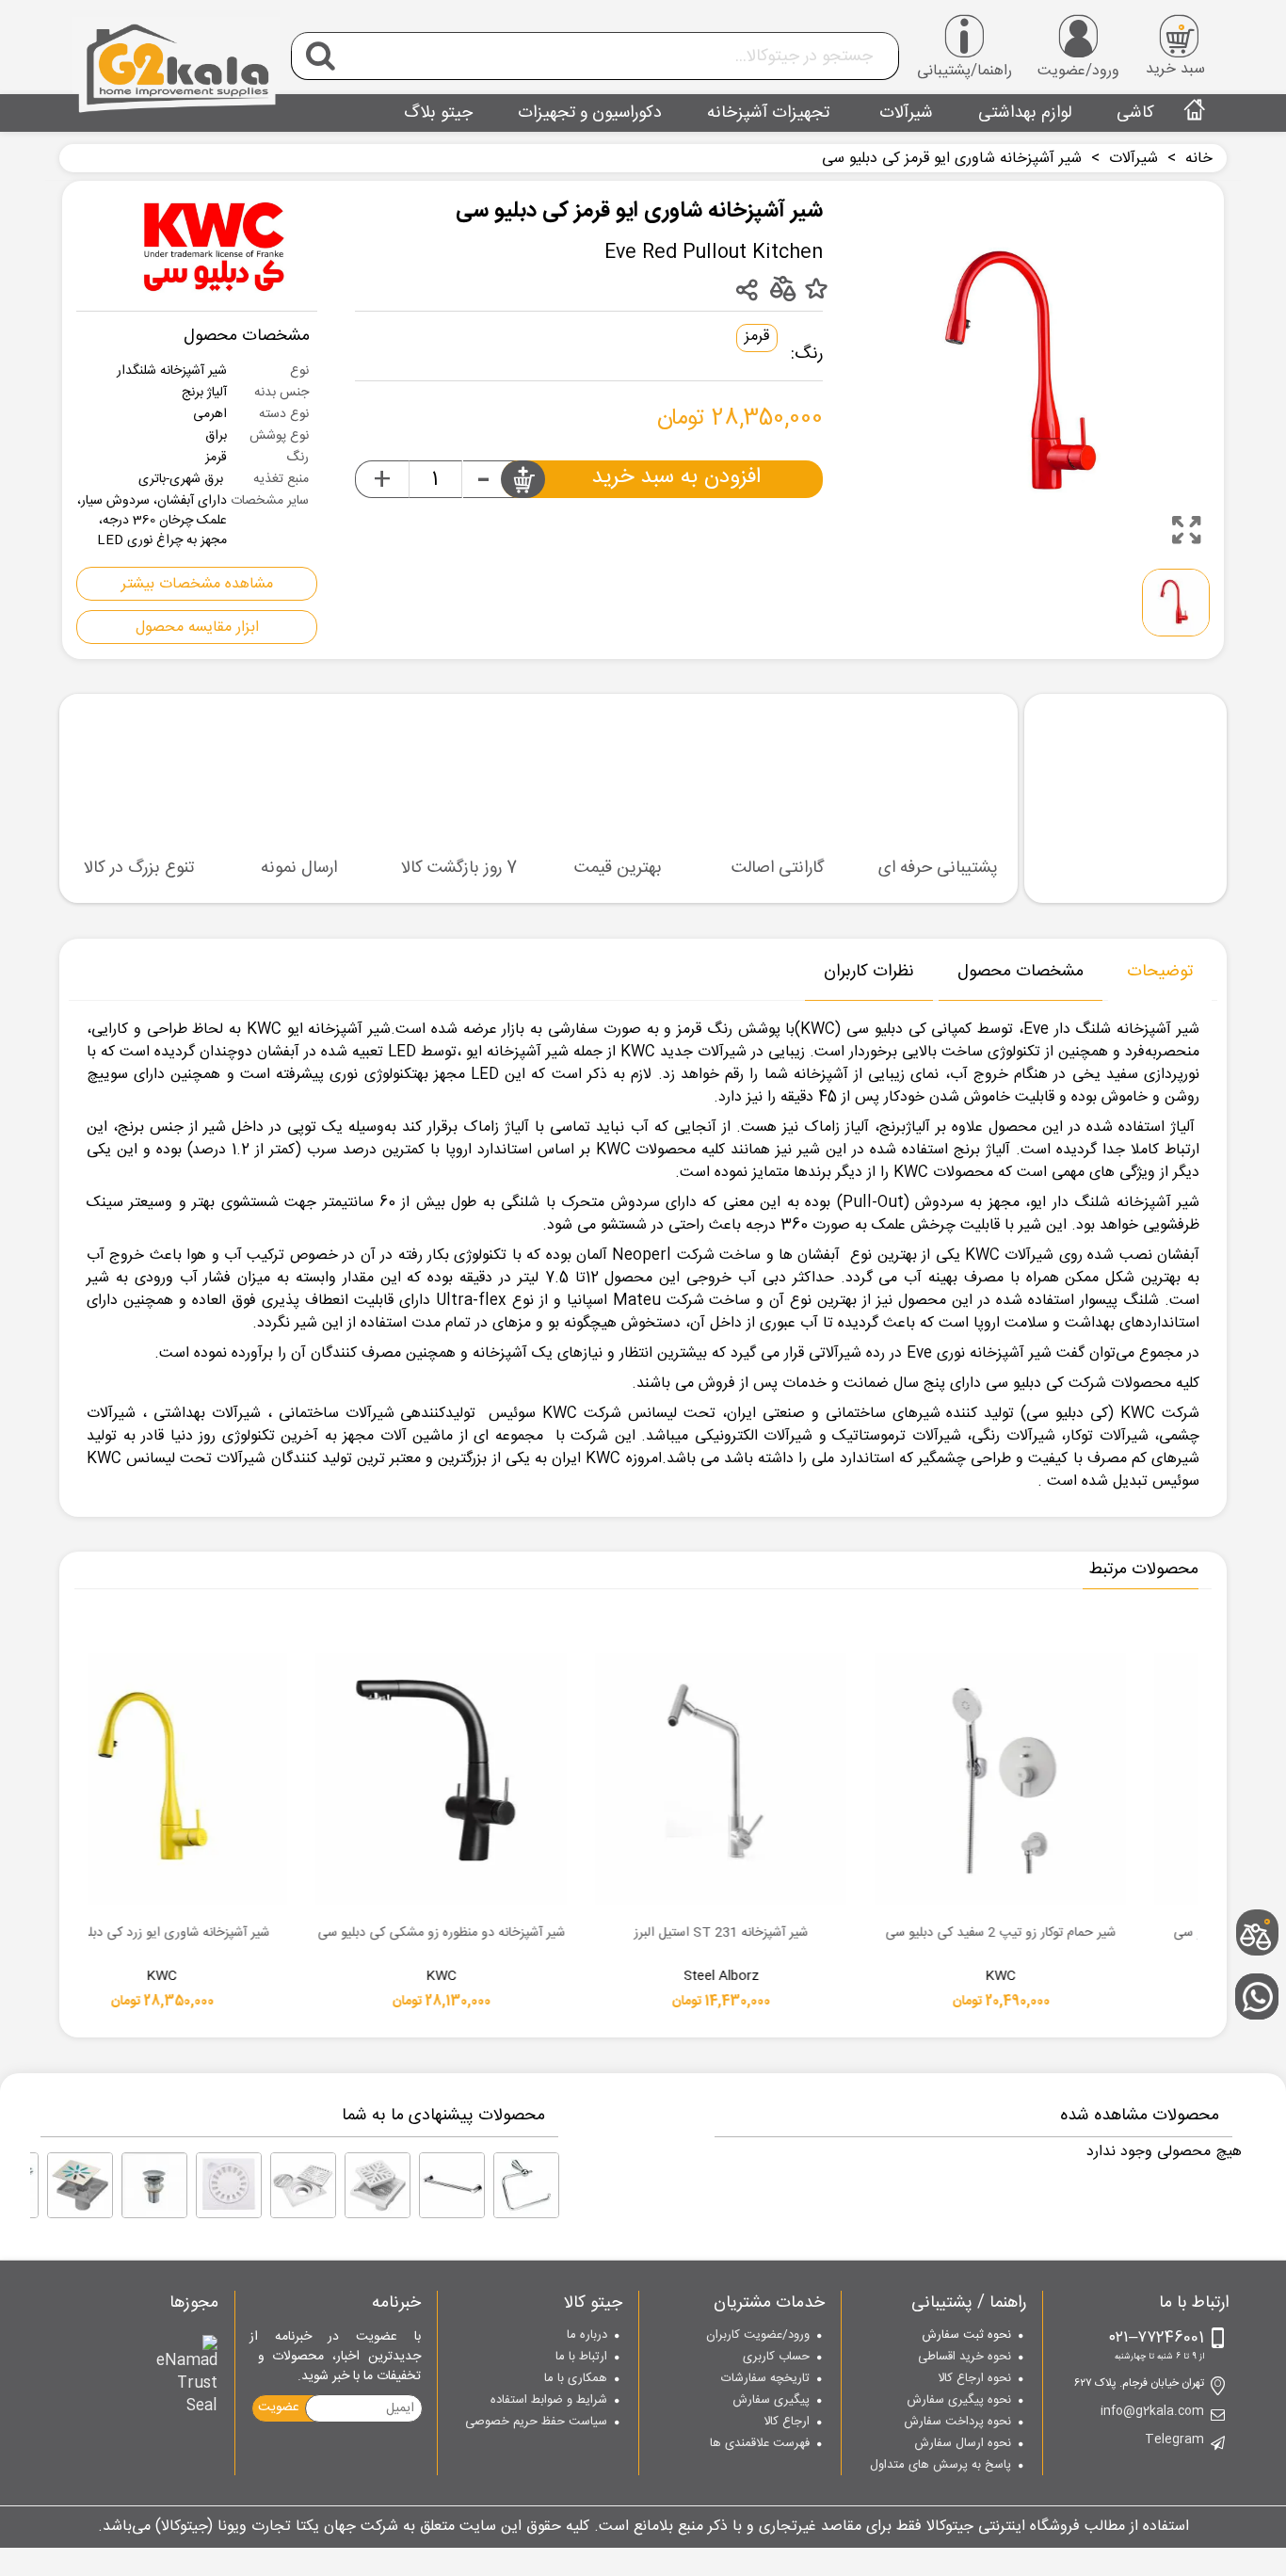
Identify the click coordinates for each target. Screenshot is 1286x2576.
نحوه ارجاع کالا (974, 2379)
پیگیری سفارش (771, 2401)
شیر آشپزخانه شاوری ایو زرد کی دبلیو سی (553, 1934)
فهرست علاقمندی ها (760, 2444)
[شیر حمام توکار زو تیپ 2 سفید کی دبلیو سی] (273, 1779)
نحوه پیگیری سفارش (959, 2401)
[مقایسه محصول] (782, 288)
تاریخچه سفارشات (765, 2379)
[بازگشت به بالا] (1262, 1871)
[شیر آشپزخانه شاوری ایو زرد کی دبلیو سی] (552, 1779)
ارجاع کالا (787, 2423)
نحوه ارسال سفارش (963, 2444)
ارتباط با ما (581, 2358)
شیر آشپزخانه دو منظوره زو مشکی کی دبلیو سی (832, 1934)
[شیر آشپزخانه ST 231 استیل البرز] (1111, 1779)
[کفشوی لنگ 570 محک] (378, 2185)
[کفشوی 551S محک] (80, 2185)
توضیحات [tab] (1160, 972)
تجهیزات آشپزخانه (768, 113)
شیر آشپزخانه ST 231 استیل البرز (1111, 1934)
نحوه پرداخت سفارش (957, 2423)
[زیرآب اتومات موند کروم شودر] (154, 2185)
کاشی (1135, 113)
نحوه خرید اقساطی (964, 2358)
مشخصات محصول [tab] (1021, 972)
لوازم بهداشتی (1025, 113)
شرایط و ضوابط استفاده (549, 2401)
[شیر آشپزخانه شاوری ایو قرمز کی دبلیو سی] (1186, 530)
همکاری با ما (576, 2379)
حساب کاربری (776, 2358)
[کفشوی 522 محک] (229, 2185)
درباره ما (587, 2336)
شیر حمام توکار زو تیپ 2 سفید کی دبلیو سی (273, 1934)
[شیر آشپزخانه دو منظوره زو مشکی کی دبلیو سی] (832, 1779)
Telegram (1174, 2440)
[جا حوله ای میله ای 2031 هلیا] (452, 2185)
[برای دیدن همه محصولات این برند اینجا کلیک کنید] (214, 245)
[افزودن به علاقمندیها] (816, 290)
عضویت (279, 2407)
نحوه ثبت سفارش (966, 2336)
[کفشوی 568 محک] (303, 2185)
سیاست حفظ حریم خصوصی (536, 2423)
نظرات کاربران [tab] (869, 972)
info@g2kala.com (1152, 2412)
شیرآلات (904, 113)
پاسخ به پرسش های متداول (940, 2466)
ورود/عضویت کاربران (758, 2336)
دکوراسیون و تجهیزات (590, 113)
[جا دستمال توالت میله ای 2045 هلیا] (526, 2185)
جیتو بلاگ (438, 113)
